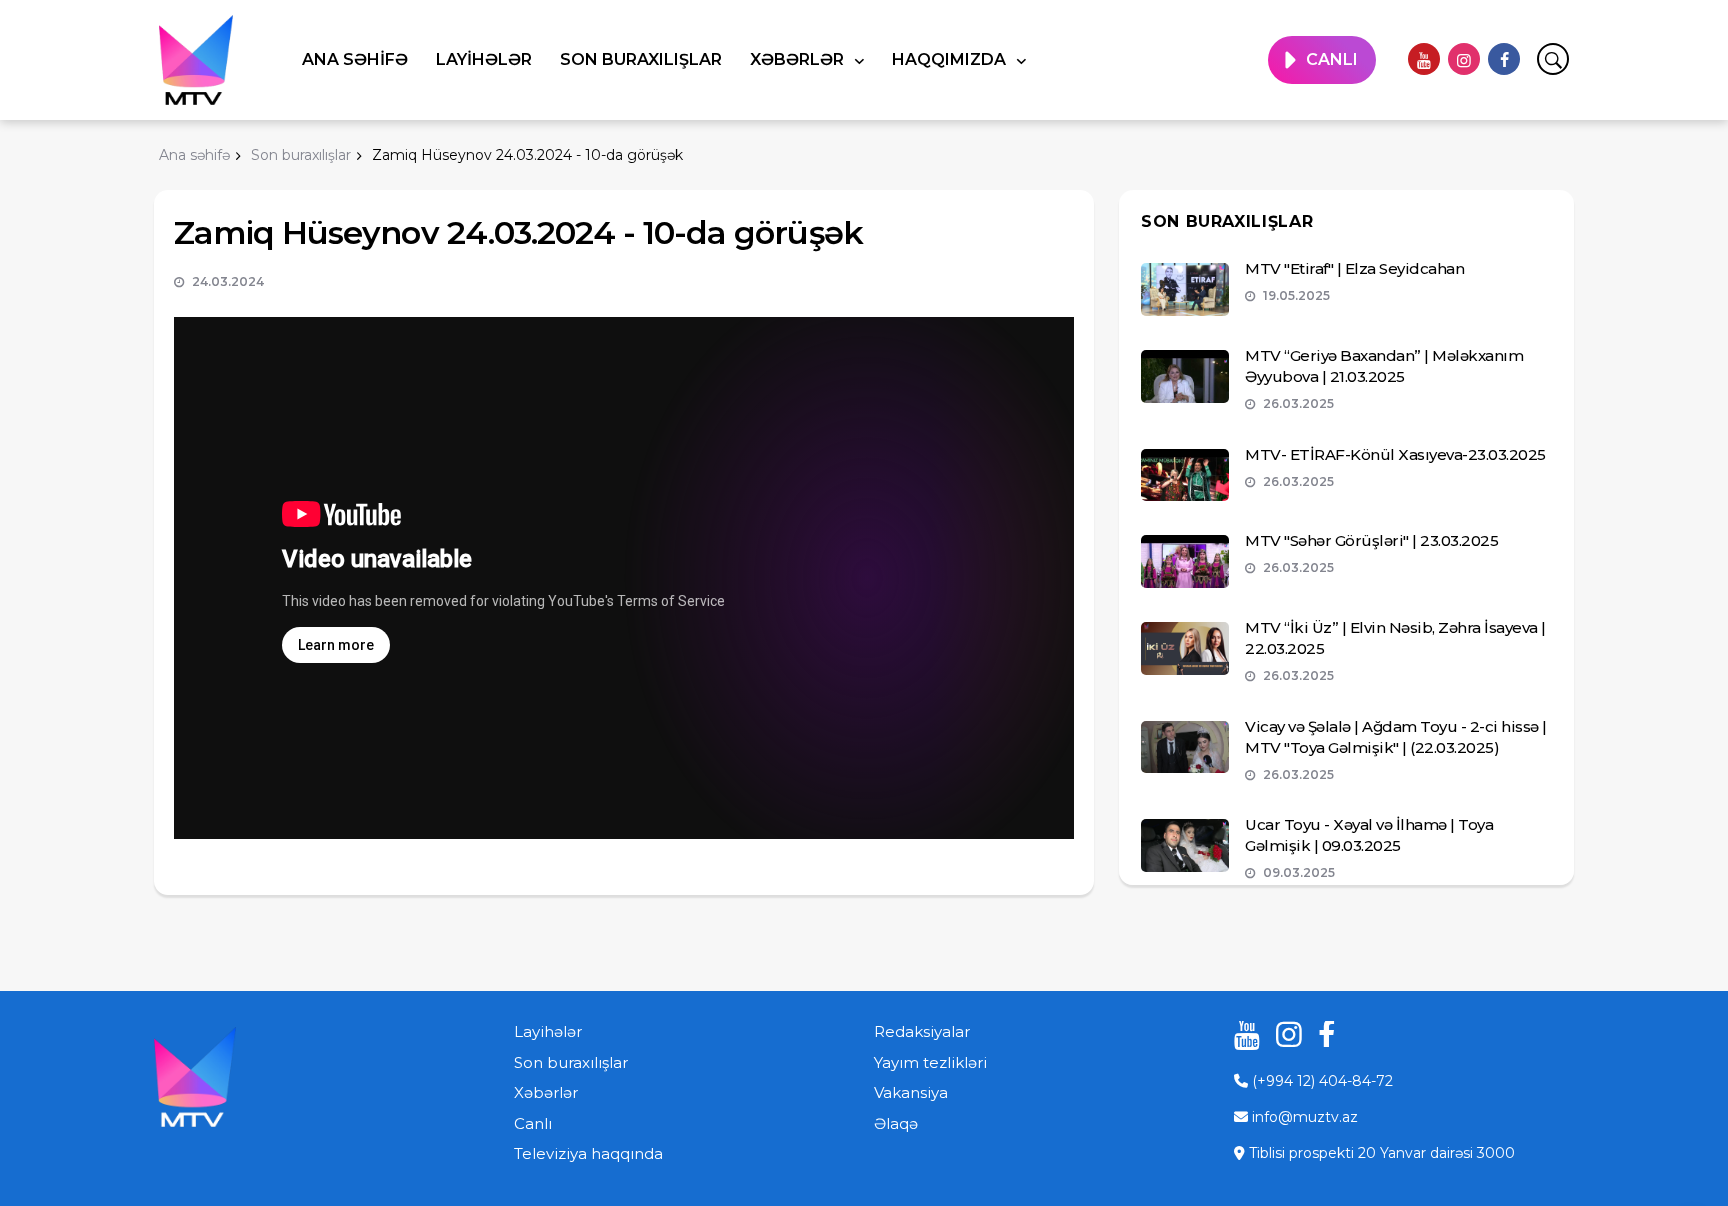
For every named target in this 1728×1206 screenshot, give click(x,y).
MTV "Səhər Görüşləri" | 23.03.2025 (1371, 540)
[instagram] (1464, 59)
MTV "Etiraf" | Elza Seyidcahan (1354, 268)
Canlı (533, 1123)
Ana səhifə (355, 59)
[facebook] (1504, 59)
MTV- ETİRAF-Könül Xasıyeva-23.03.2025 (1395, 454)
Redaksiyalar (922, 1031)
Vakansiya (911, 1092)
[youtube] (1424, 59)
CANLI (1332, 59)
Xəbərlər (799, 59)
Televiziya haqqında (588, 1153)
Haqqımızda (951, 59)
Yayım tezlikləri (930, 1062)
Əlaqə (896, 1123)
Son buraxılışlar (641, 59)
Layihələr (484, 59)
